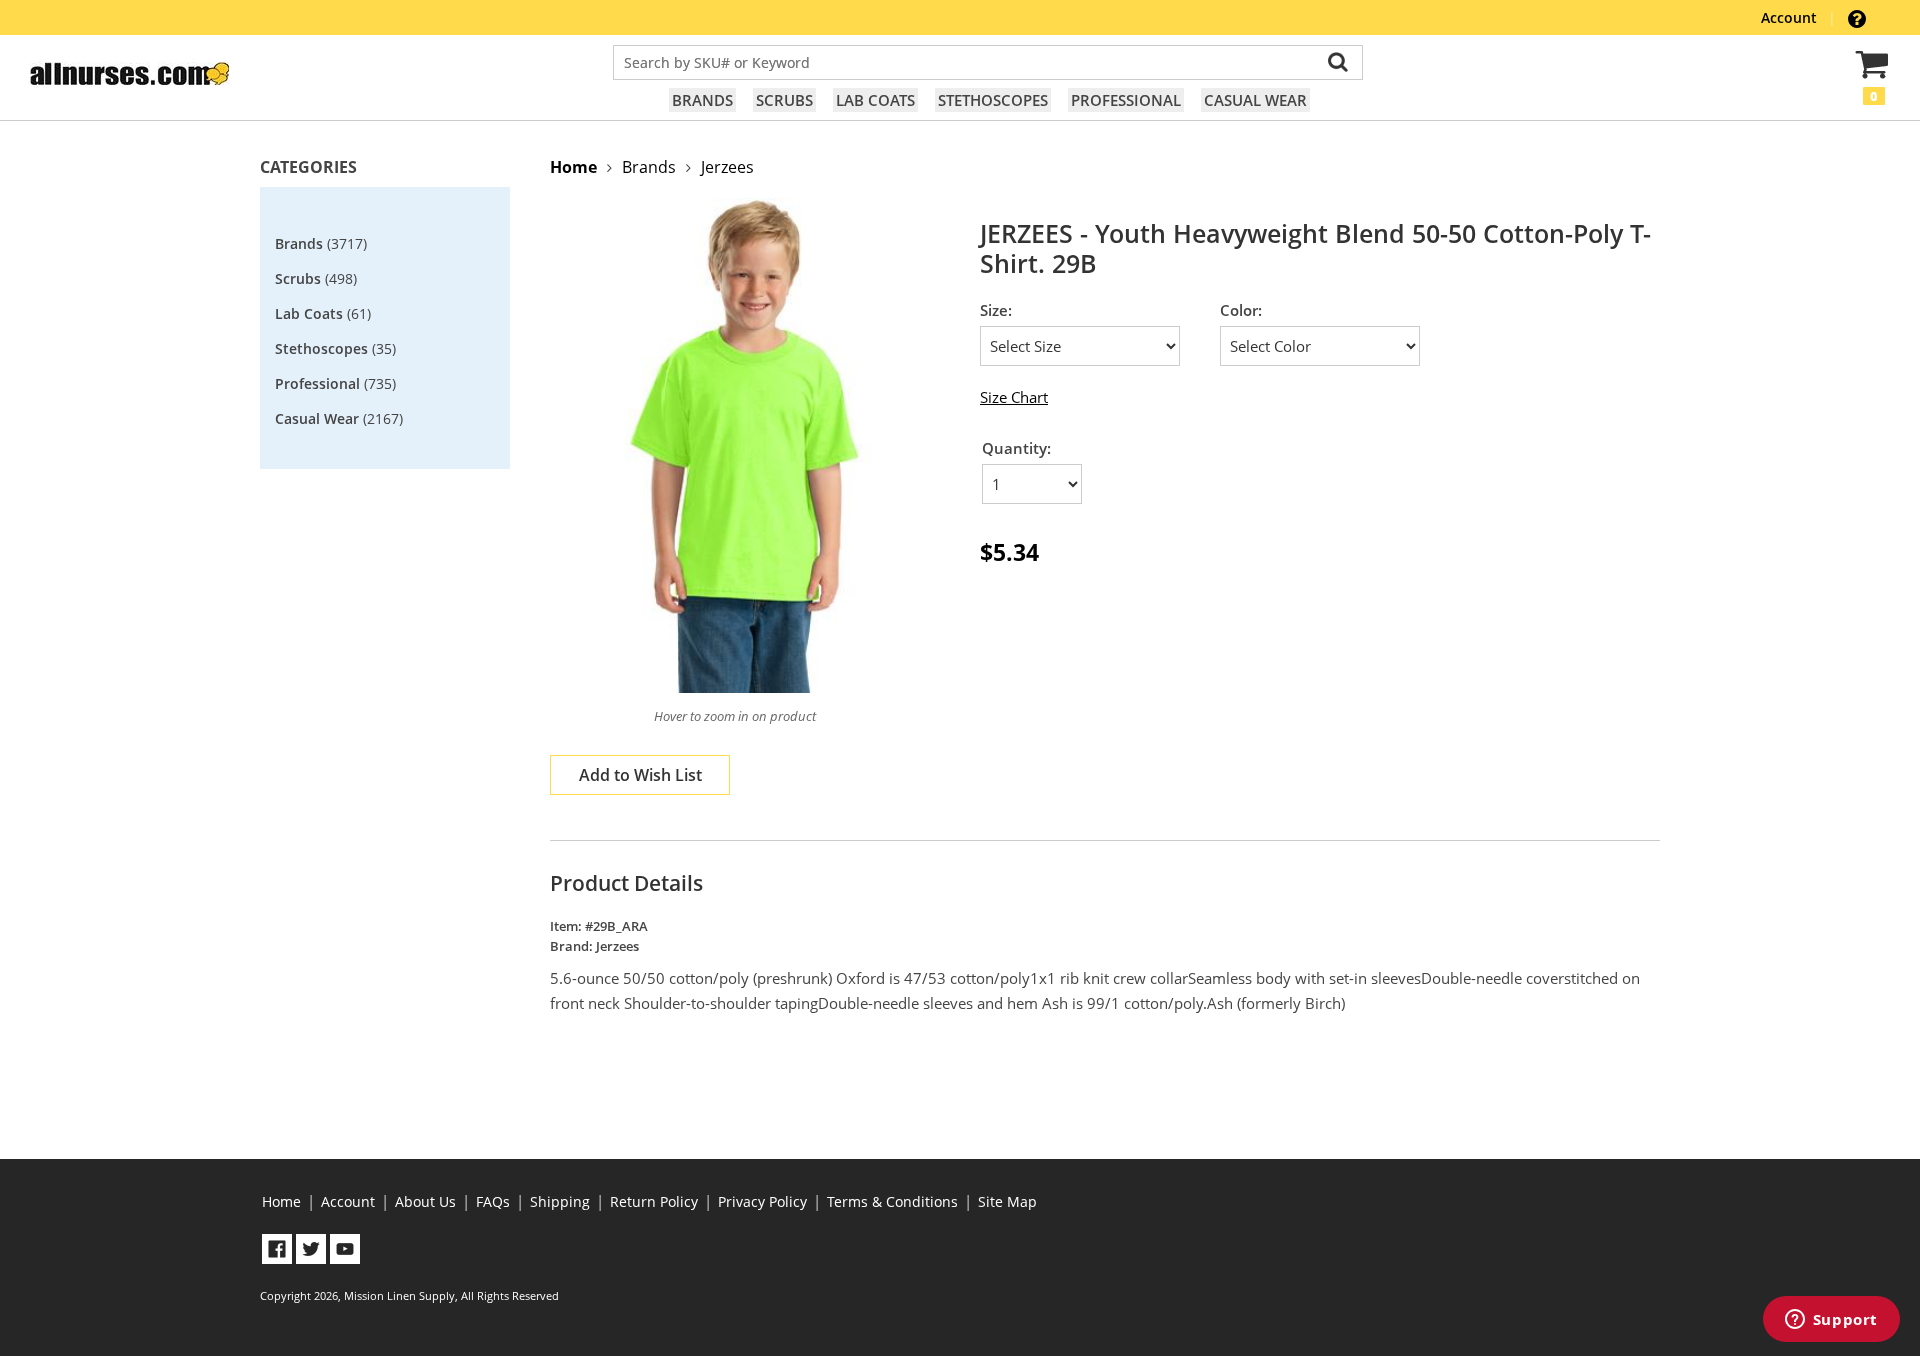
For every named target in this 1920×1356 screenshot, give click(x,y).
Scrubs (784, 100)
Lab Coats (875, 100)
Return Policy (654, 1201)
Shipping (560, 1201)
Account (1791, 17)
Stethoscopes (993, 100)
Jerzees (727, 167)
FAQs (493, 1201)
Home (281, 1201)
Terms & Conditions (892, 1201)
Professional (1126, 100)
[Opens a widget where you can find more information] (1831, 1321)
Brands (702, 100)
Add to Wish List (640, 775)
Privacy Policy (762, 1201)
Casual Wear (1255, 100)
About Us (425, 1201)
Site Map (1007, 1201)
